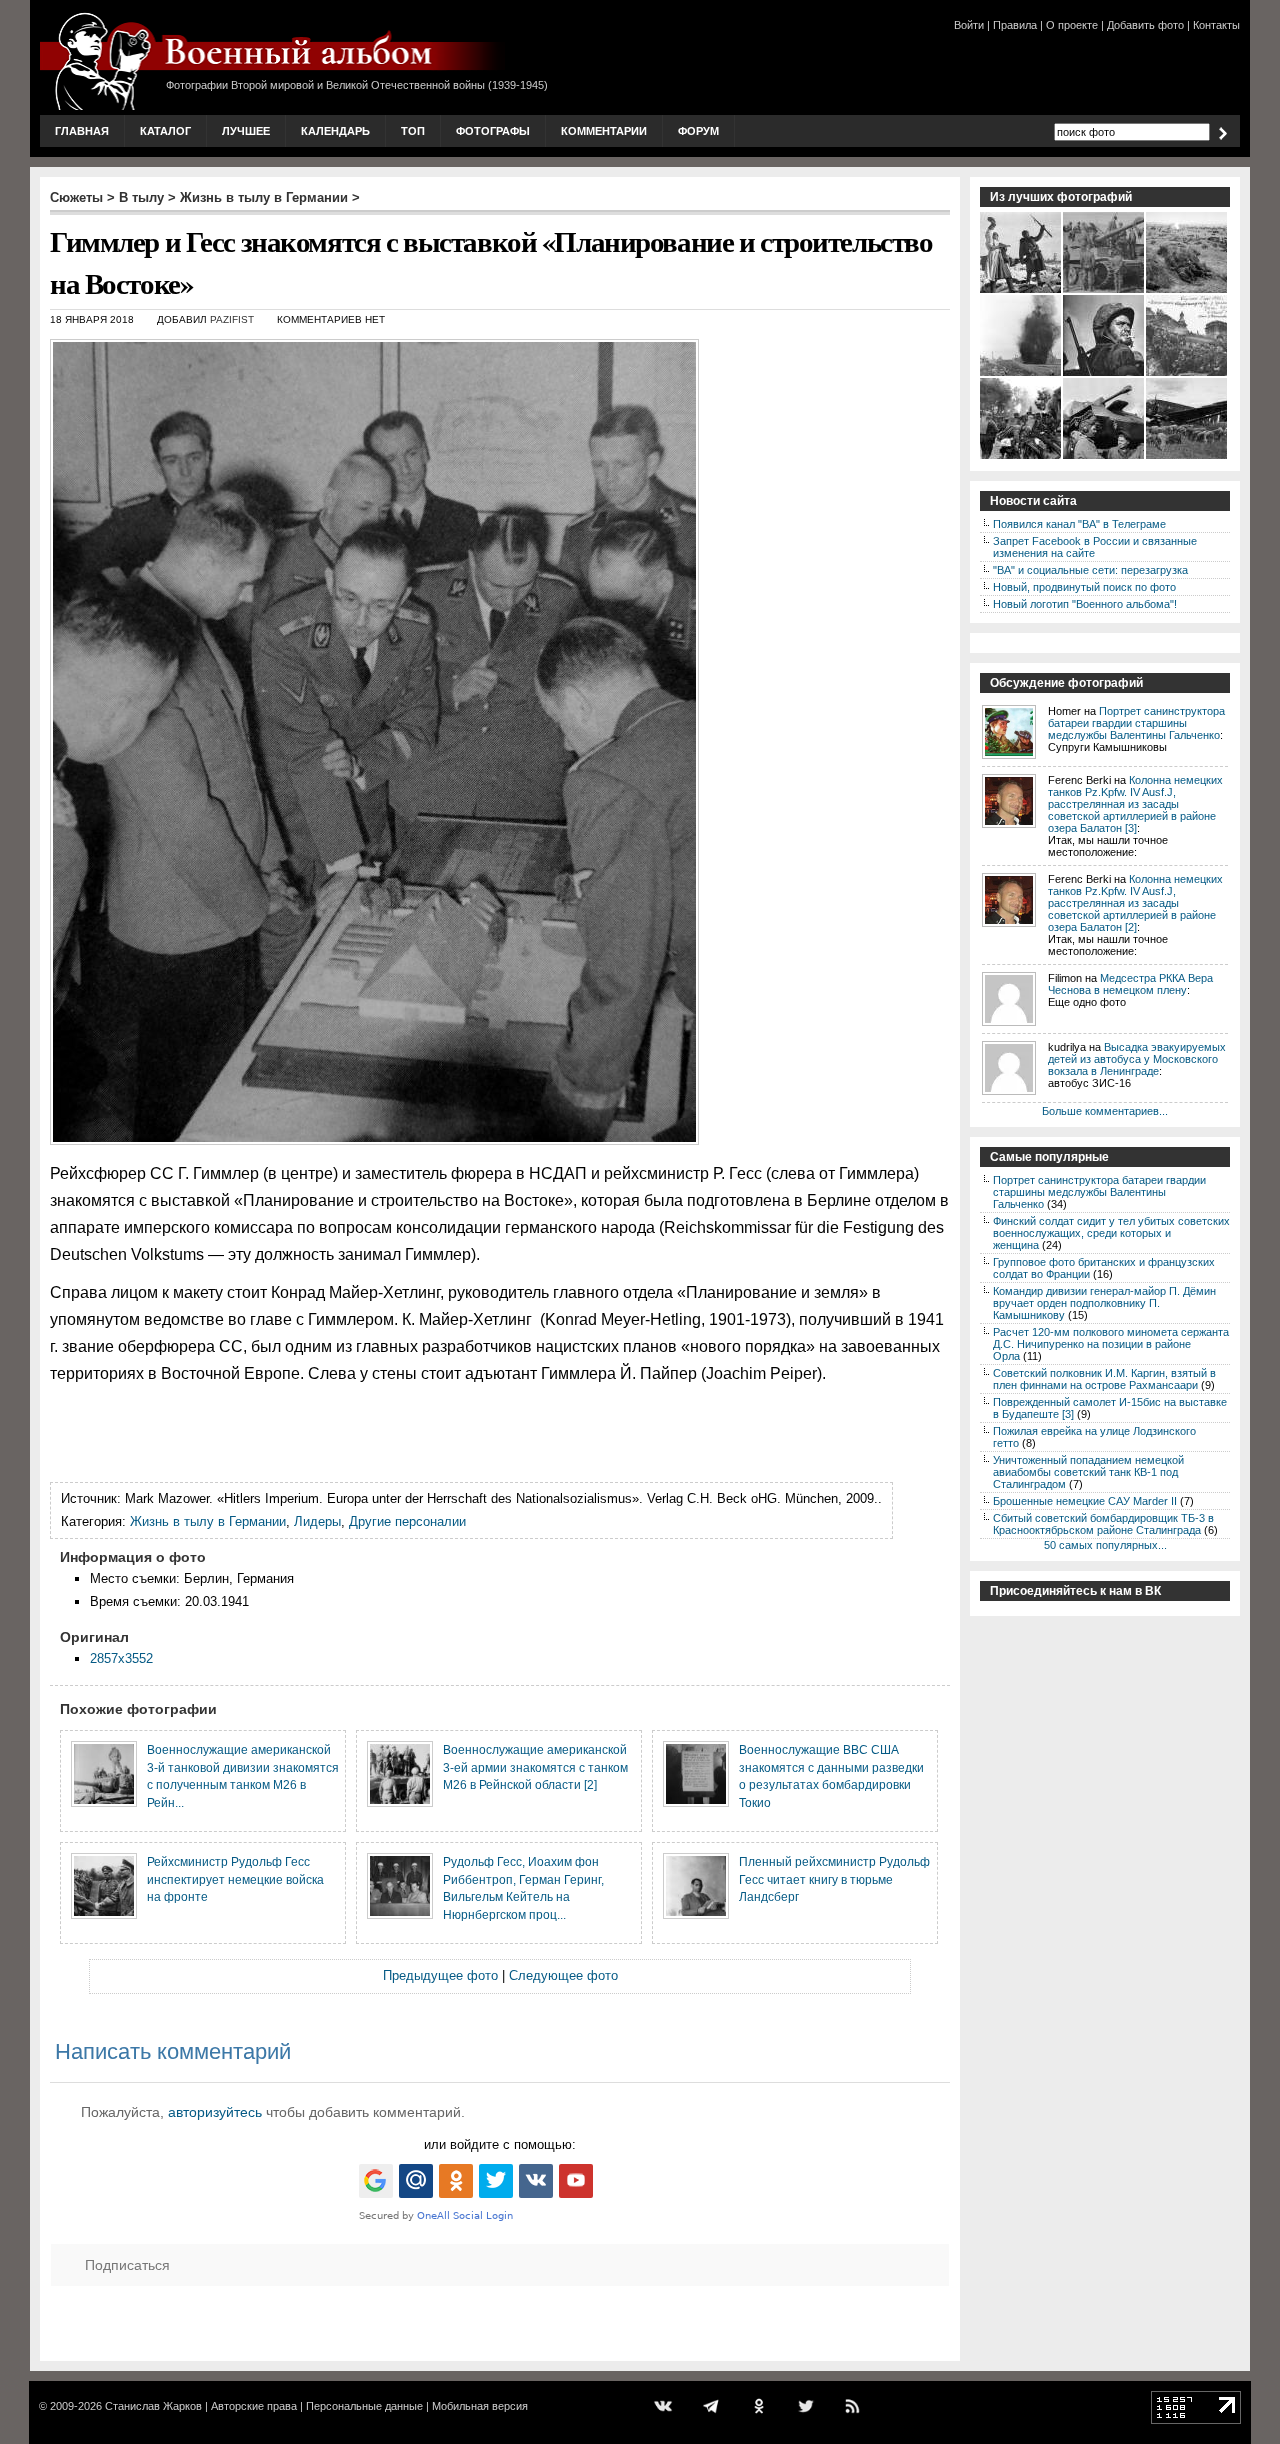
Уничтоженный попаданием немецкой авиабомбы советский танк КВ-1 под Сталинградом (1088, 1472)
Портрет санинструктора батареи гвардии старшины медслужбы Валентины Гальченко (1136, 723)
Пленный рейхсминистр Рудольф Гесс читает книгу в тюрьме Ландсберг (834, 1879)
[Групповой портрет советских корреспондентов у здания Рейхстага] (1187, 374)
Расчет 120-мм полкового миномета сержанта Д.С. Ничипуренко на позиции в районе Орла (1111, 1344)
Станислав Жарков (153, 2406)
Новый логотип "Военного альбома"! (1085, 604)
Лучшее (246, 131)
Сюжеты (76, 197)
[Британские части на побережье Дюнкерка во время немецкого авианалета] (1187, 291)
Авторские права (254, 2406)
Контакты (1216, 25)
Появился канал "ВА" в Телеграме (1079, 524)
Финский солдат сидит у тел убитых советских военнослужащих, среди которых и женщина (1111, 1233)
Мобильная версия (480, 2406)
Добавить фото (1145, 25)
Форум (698, 131)
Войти (969, 25)
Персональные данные (364, 2406)
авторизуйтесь (215, 2112)
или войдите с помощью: (500, 2144)
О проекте (1072, 25)
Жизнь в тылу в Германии (264, 197)
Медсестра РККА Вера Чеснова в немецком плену (1130, 984)
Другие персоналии (407, 1521)
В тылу (141, 197)
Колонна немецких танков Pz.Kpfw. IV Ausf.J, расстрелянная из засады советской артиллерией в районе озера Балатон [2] (1135, 903)
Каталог (165, 131)
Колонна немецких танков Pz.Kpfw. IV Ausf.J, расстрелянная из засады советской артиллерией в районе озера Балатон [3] (1135, 804)
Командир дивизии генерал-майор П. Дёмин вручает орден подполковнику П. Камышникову (1104, 1303)
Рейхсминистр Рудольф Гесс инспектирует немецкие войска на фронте (235, 1879)
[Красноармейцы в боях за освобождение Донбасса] (1021, 374)
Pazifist (232, 319)
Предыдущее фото (440, 1975)
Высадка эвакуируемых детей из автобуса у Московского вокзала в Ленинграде (1137, 1059)
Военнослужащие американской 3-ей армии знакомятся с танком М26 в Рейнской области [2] (535, 1767)
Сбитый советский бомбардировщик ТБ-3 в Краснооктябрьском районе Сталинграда (1103, 1524)
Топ (413, 131)
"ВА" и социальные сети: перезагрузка (1090, 570)
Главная (82, 131)
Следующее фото (563, 1975)
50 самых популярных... (1105, 1545)
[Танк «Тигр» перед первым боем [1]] (1104, 291)
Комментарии (604, 131)
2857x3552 (121, 1658)
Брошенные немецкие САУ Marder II (1085, 1501)
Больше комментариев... (1105, 1111)
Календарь (335, 131)
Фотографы (493, 131)
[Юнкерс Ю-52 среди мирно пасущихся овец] (1187, 457)
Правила (1015, 25)
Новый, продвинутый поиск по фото (1084, 587)
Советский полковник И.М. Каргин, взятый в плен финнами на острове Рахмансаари (1104, 1379)
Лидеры (317, 1521)
